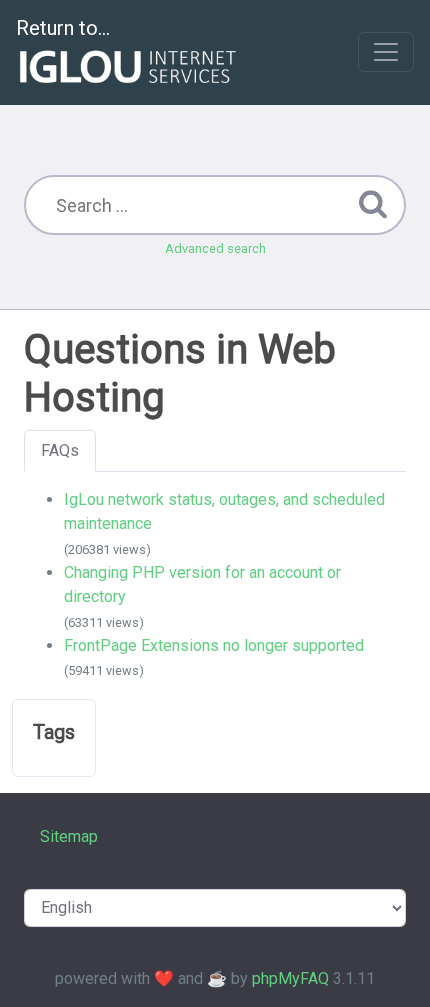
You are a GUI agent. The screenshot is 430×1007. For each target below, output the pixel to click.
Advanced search (215, 248)
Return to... (63, 28)
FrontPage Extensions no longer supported (214, 645)
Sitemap (69, 836)
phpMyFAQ (290, 978)
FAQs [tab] (60, 450)
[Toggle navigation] (386, 52)
